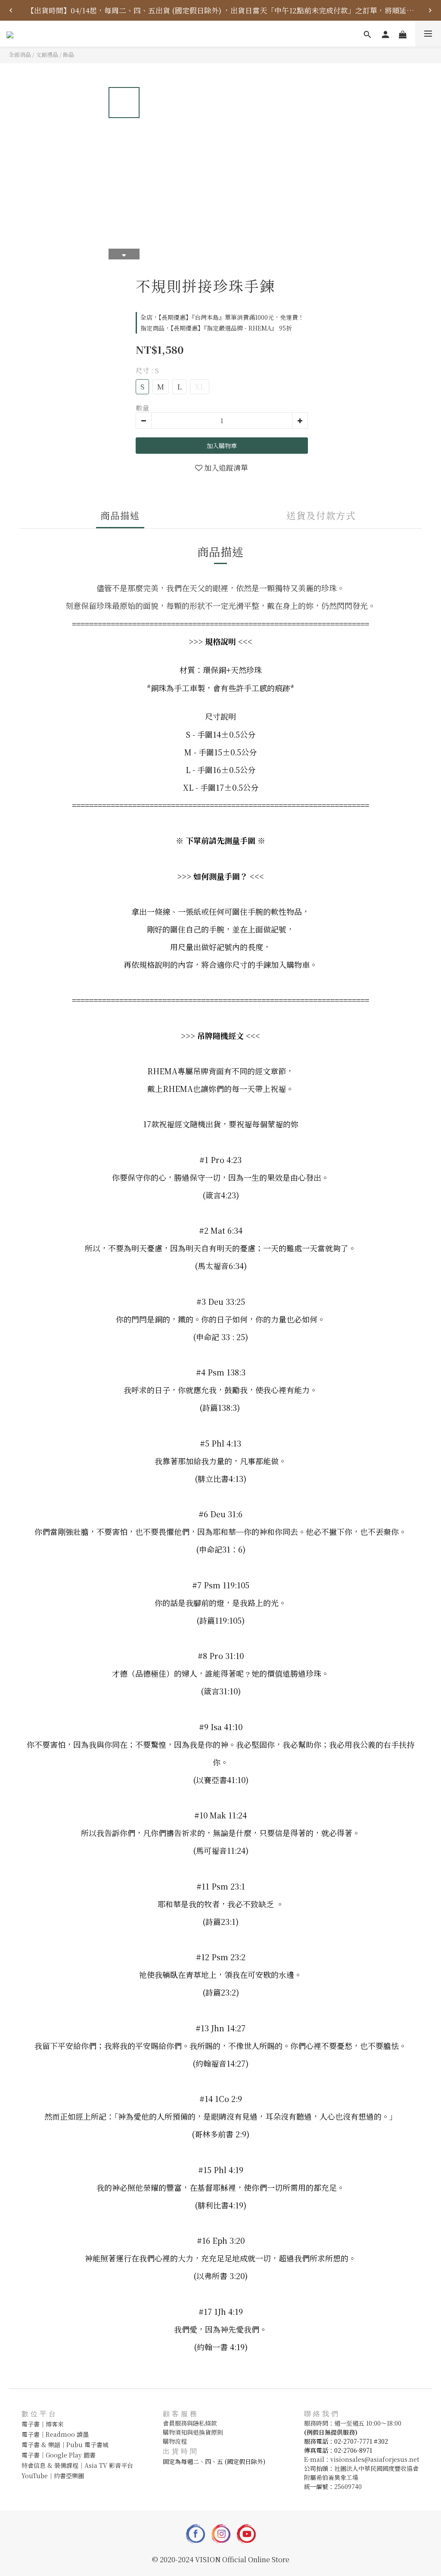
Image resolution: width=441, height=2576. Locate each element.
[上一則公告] (11, 10)
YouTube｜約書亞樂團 (53, 2476)
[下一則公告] (430, 10)
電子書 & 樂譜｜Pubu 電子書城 (65, 2445)
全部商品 (20, 55)
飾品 (68, 55)
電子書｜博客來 (43, 2424)
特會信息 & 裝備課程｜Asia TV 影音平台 (77, 2465)
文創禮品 (47, 55)
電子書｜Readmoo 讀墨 (55, 2434)
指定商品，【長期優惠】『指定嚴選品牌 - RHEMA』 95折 (216, 328)
